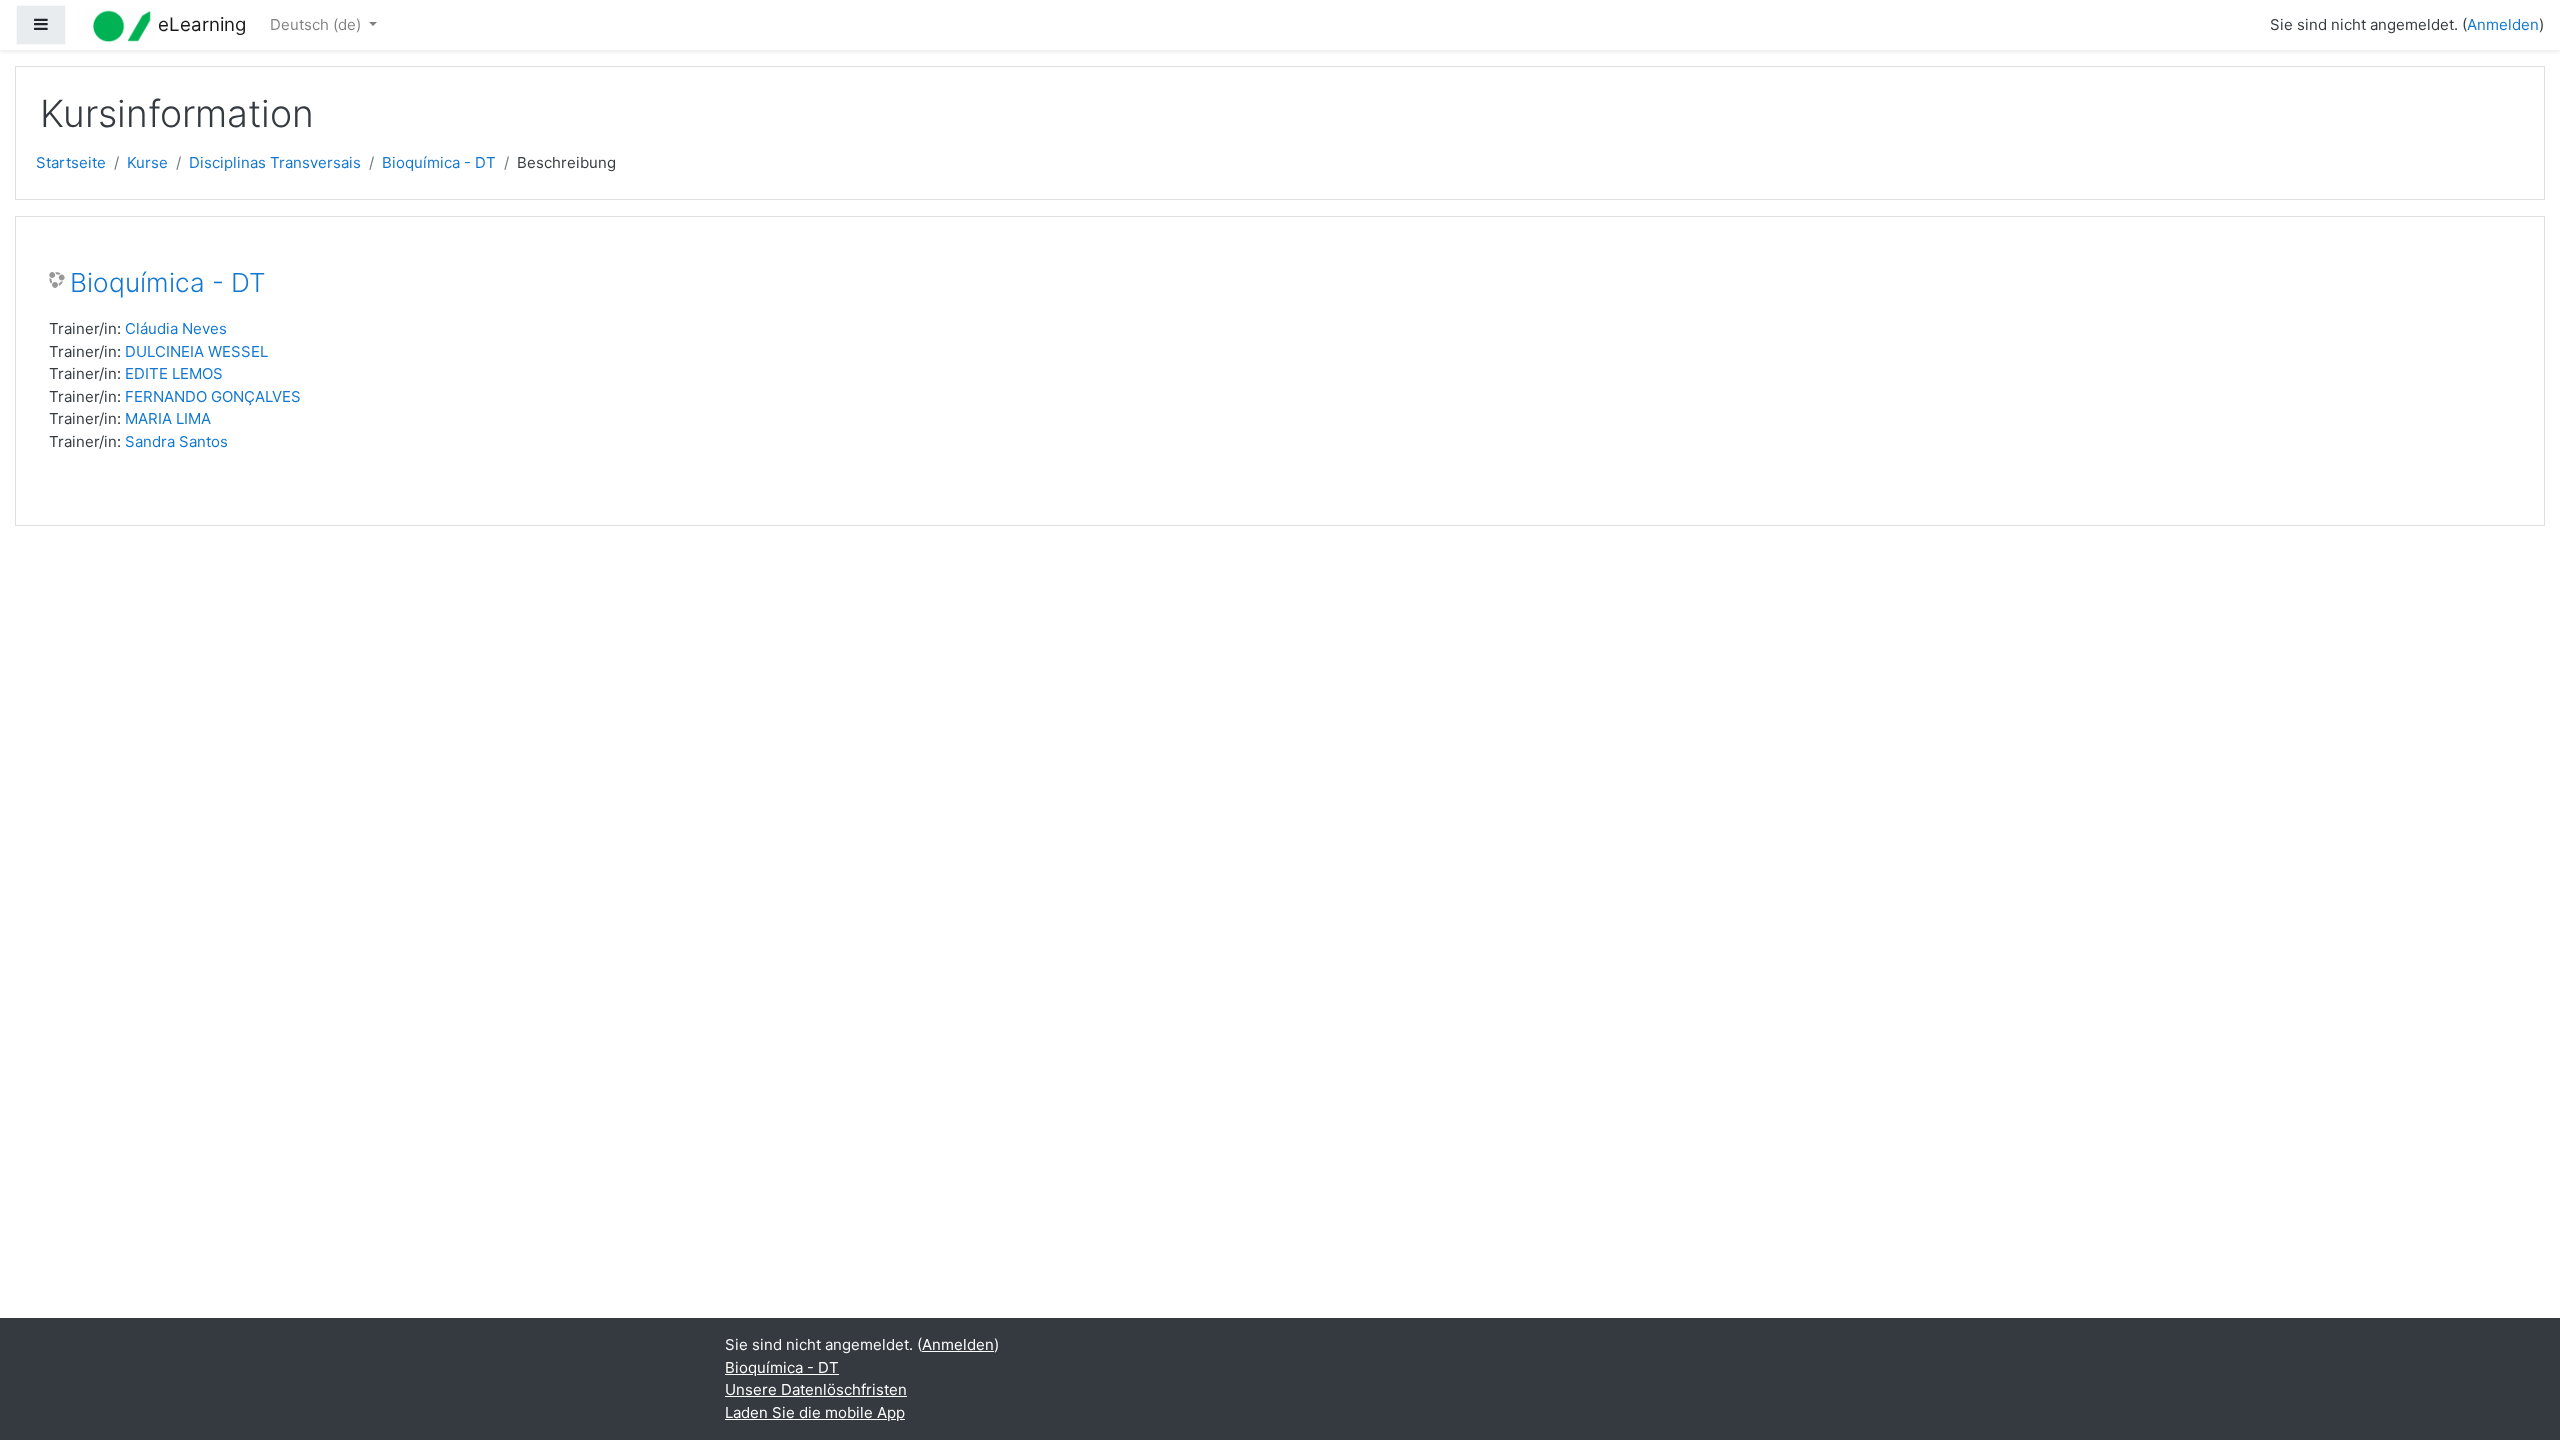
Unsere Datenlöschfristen (816, 1389)
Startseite (71, 162)
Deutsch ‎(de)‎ (317, 24)
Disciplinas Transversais (275, 162)
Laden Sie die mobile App (815, 1412)
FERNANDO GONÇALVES (213, 396)
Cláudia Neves (176, 328)
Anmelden (2503, 24)
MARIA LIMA (168, 418)
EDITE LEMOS (174, 373)
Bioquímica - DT (439, 162)
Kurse (147, 162)
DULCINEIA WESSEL (196, 351)
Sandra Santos (176, 441)
